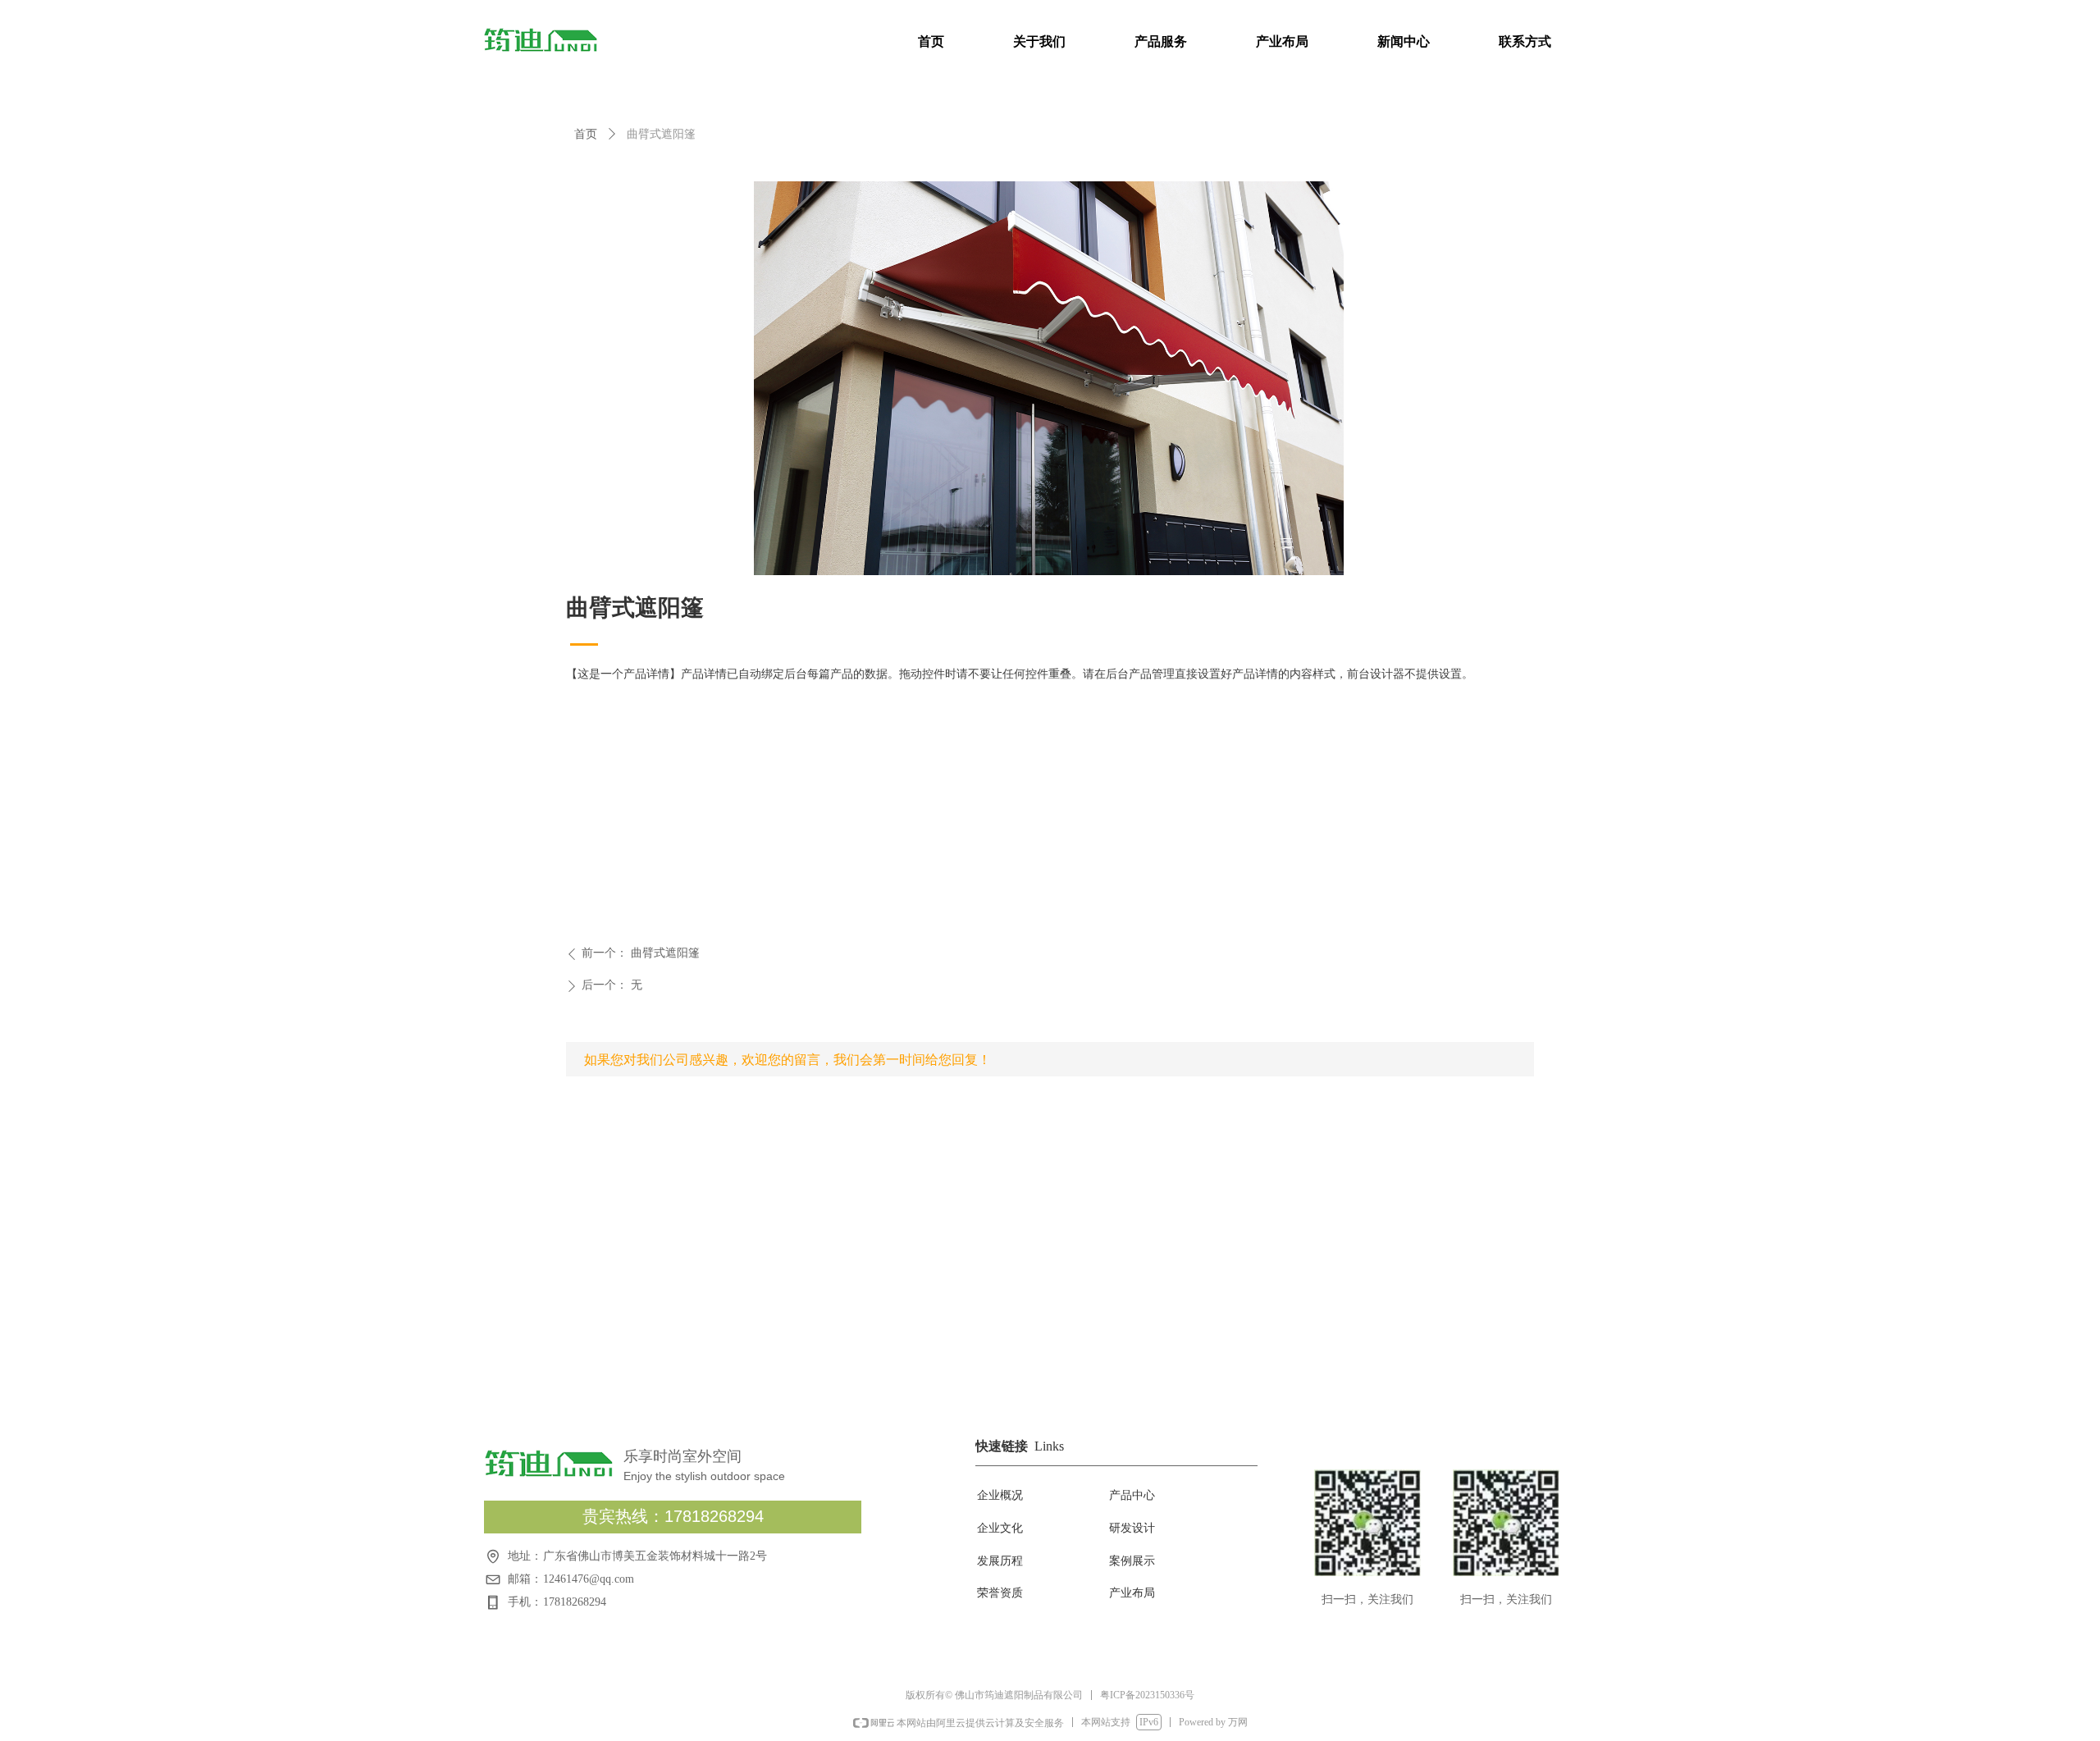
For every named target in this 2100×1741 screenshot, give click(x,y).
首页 (586, 134)
